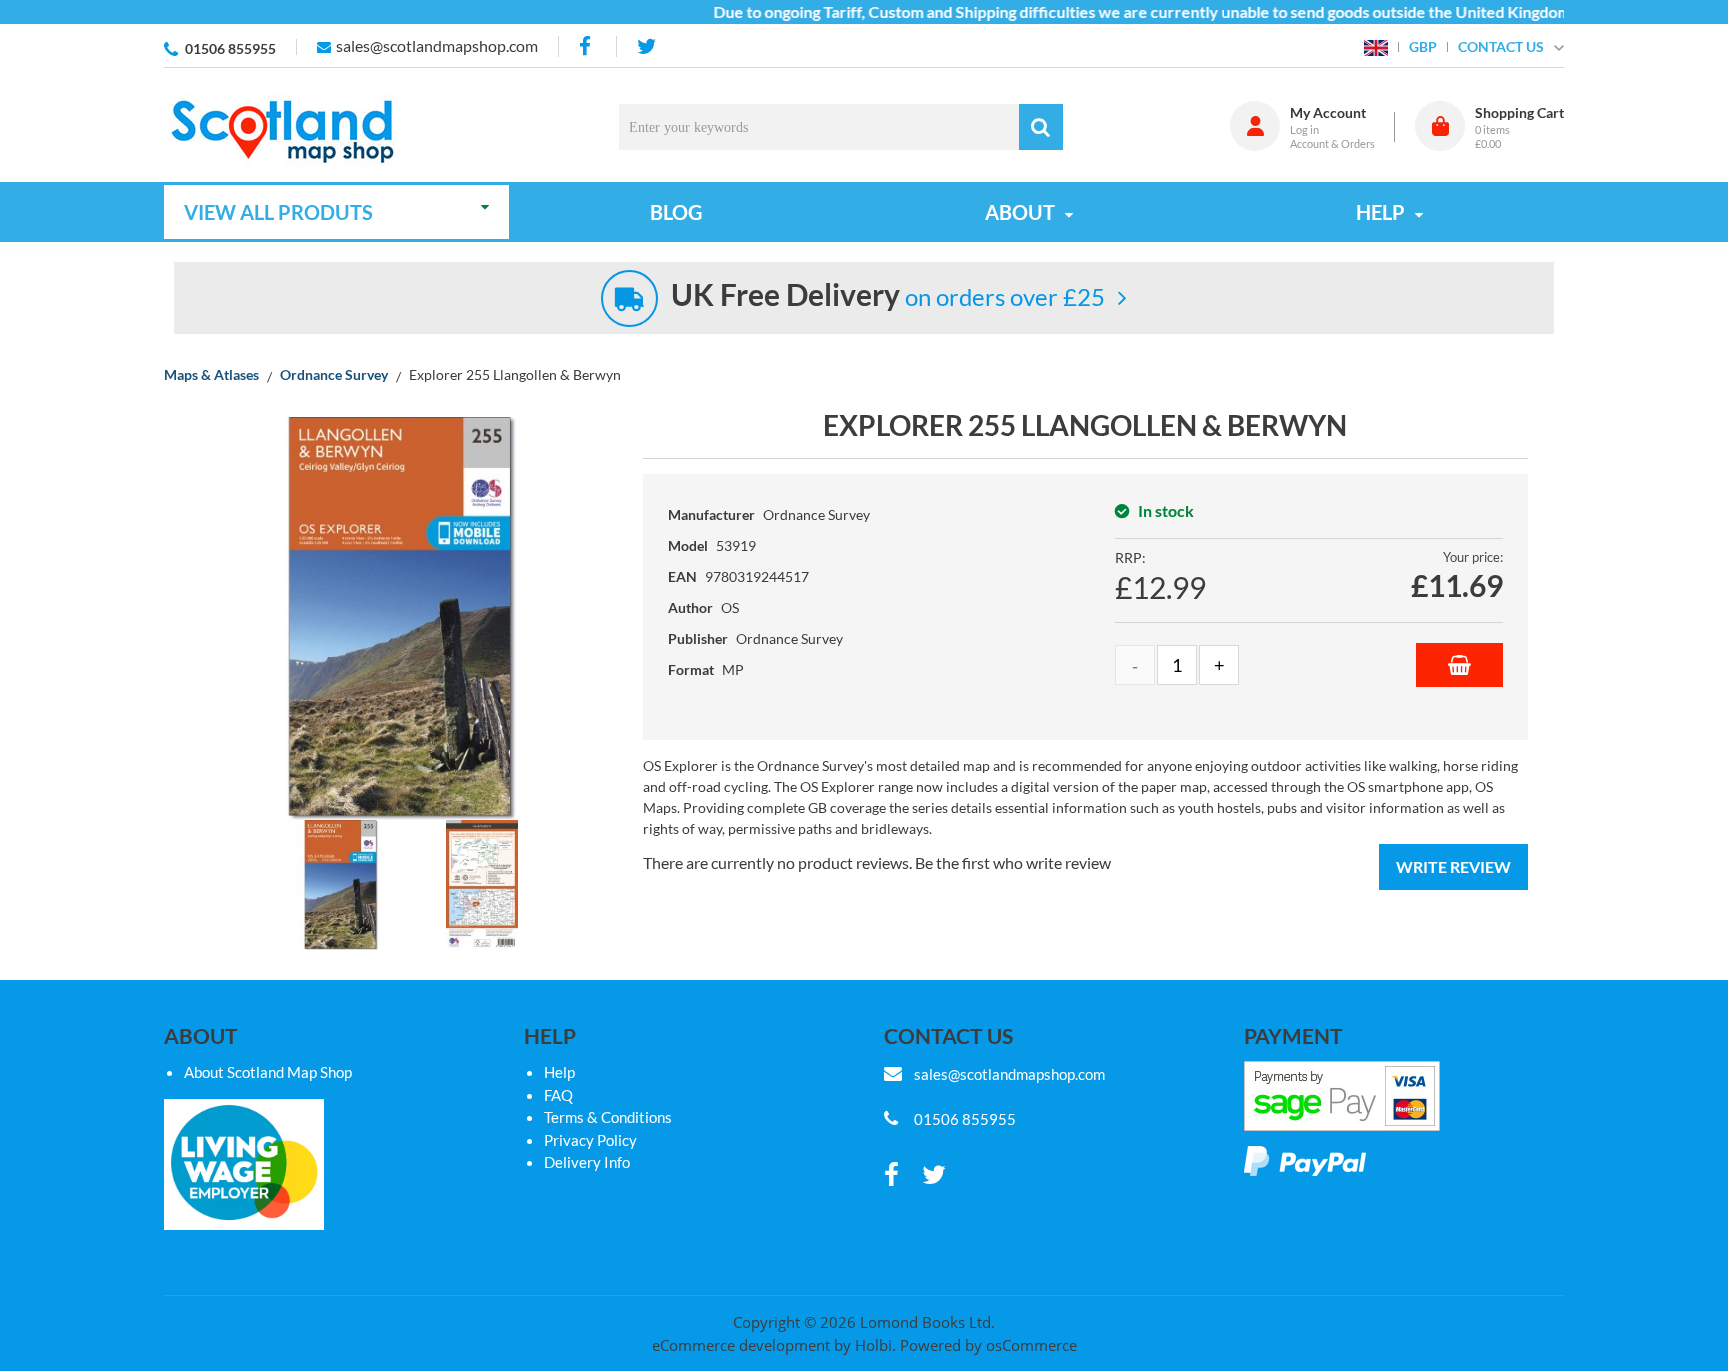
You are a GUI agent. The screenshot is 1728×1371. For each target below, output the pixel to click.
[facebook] (587, 46)
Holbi (873, 1345)
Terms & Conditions (608, 1117)
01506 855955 (230, 48)
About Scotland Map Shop (268, 1072)
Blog (676, 212)
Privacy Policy (590, 1140)
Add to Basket (1459, 665)
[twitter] (646, 46)
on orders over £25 (888, 296)
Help (559, 1072)
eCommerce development (741, 1345)
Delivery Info (587, 1162)
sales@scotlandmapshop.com (437, 45)
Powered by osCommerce (988, 1345)
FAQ (558, 1095)
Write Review (1453, 866)
